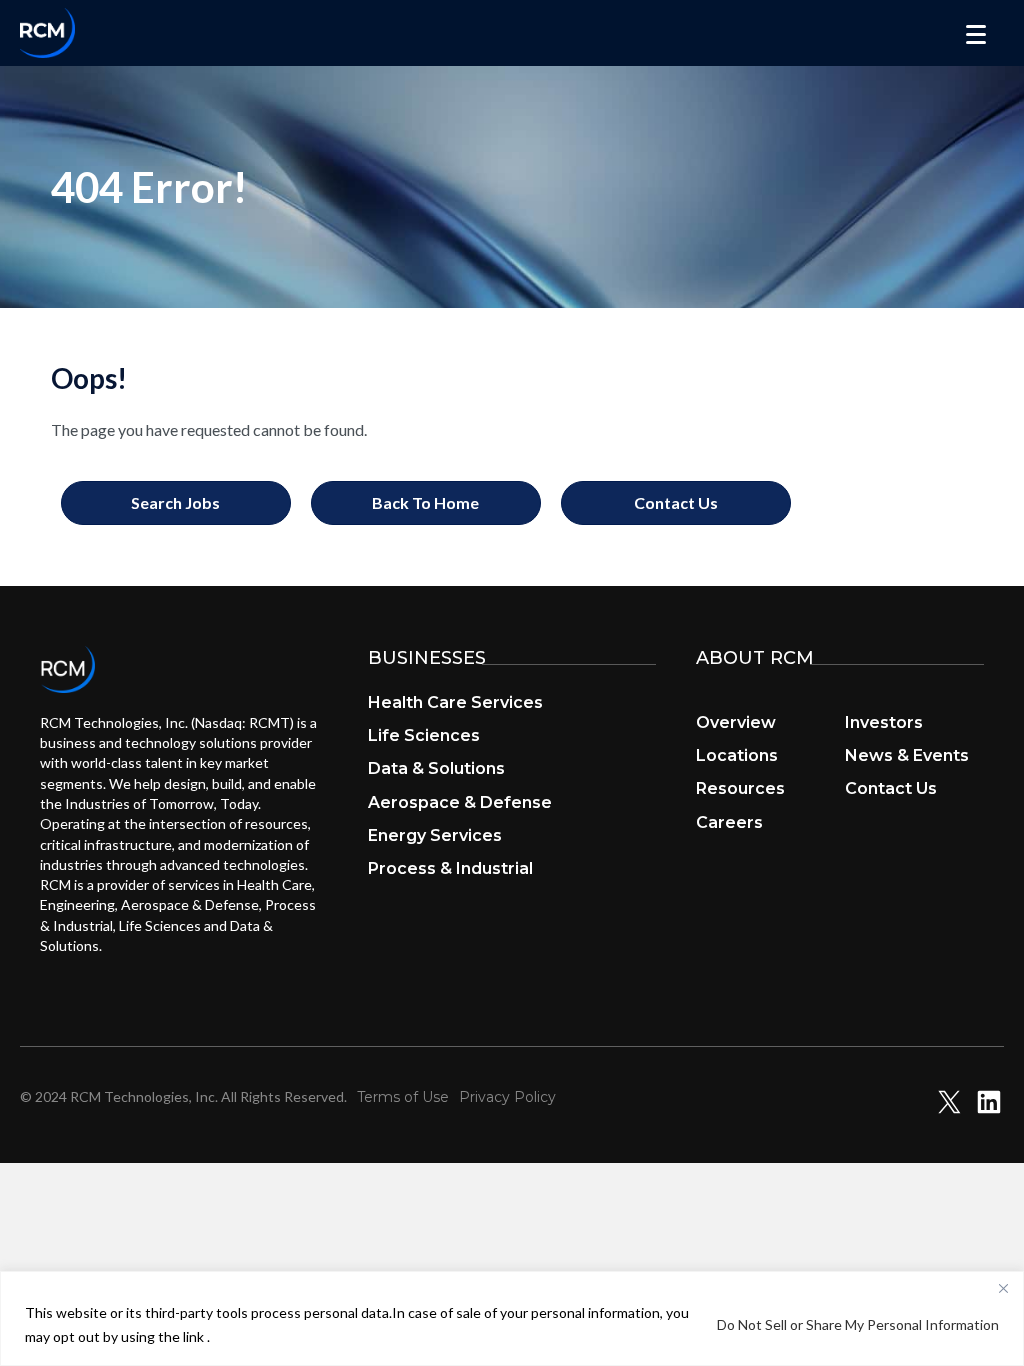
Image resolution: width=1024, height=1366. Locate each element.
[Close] (1003, 1288)
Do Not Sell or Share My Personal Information (858, 1324)
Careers (729, 822)
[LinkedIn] (989, 1110)
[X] (949, 1110)
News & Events (907, 755)
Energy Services (435, 835)
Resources (740, 788)
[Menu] (976, 35)
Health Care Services (455, 702)
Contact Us (891, 788)
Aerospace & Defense (460, 802)
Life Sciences (424, 735)
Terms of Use (403, 1097)
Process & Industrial (450, 868)
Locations (737, 755)
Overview (736, 722)
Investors (884, 722)
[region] (512, 1318)
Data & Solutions (436, 768)
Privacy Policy (507, 1097)
